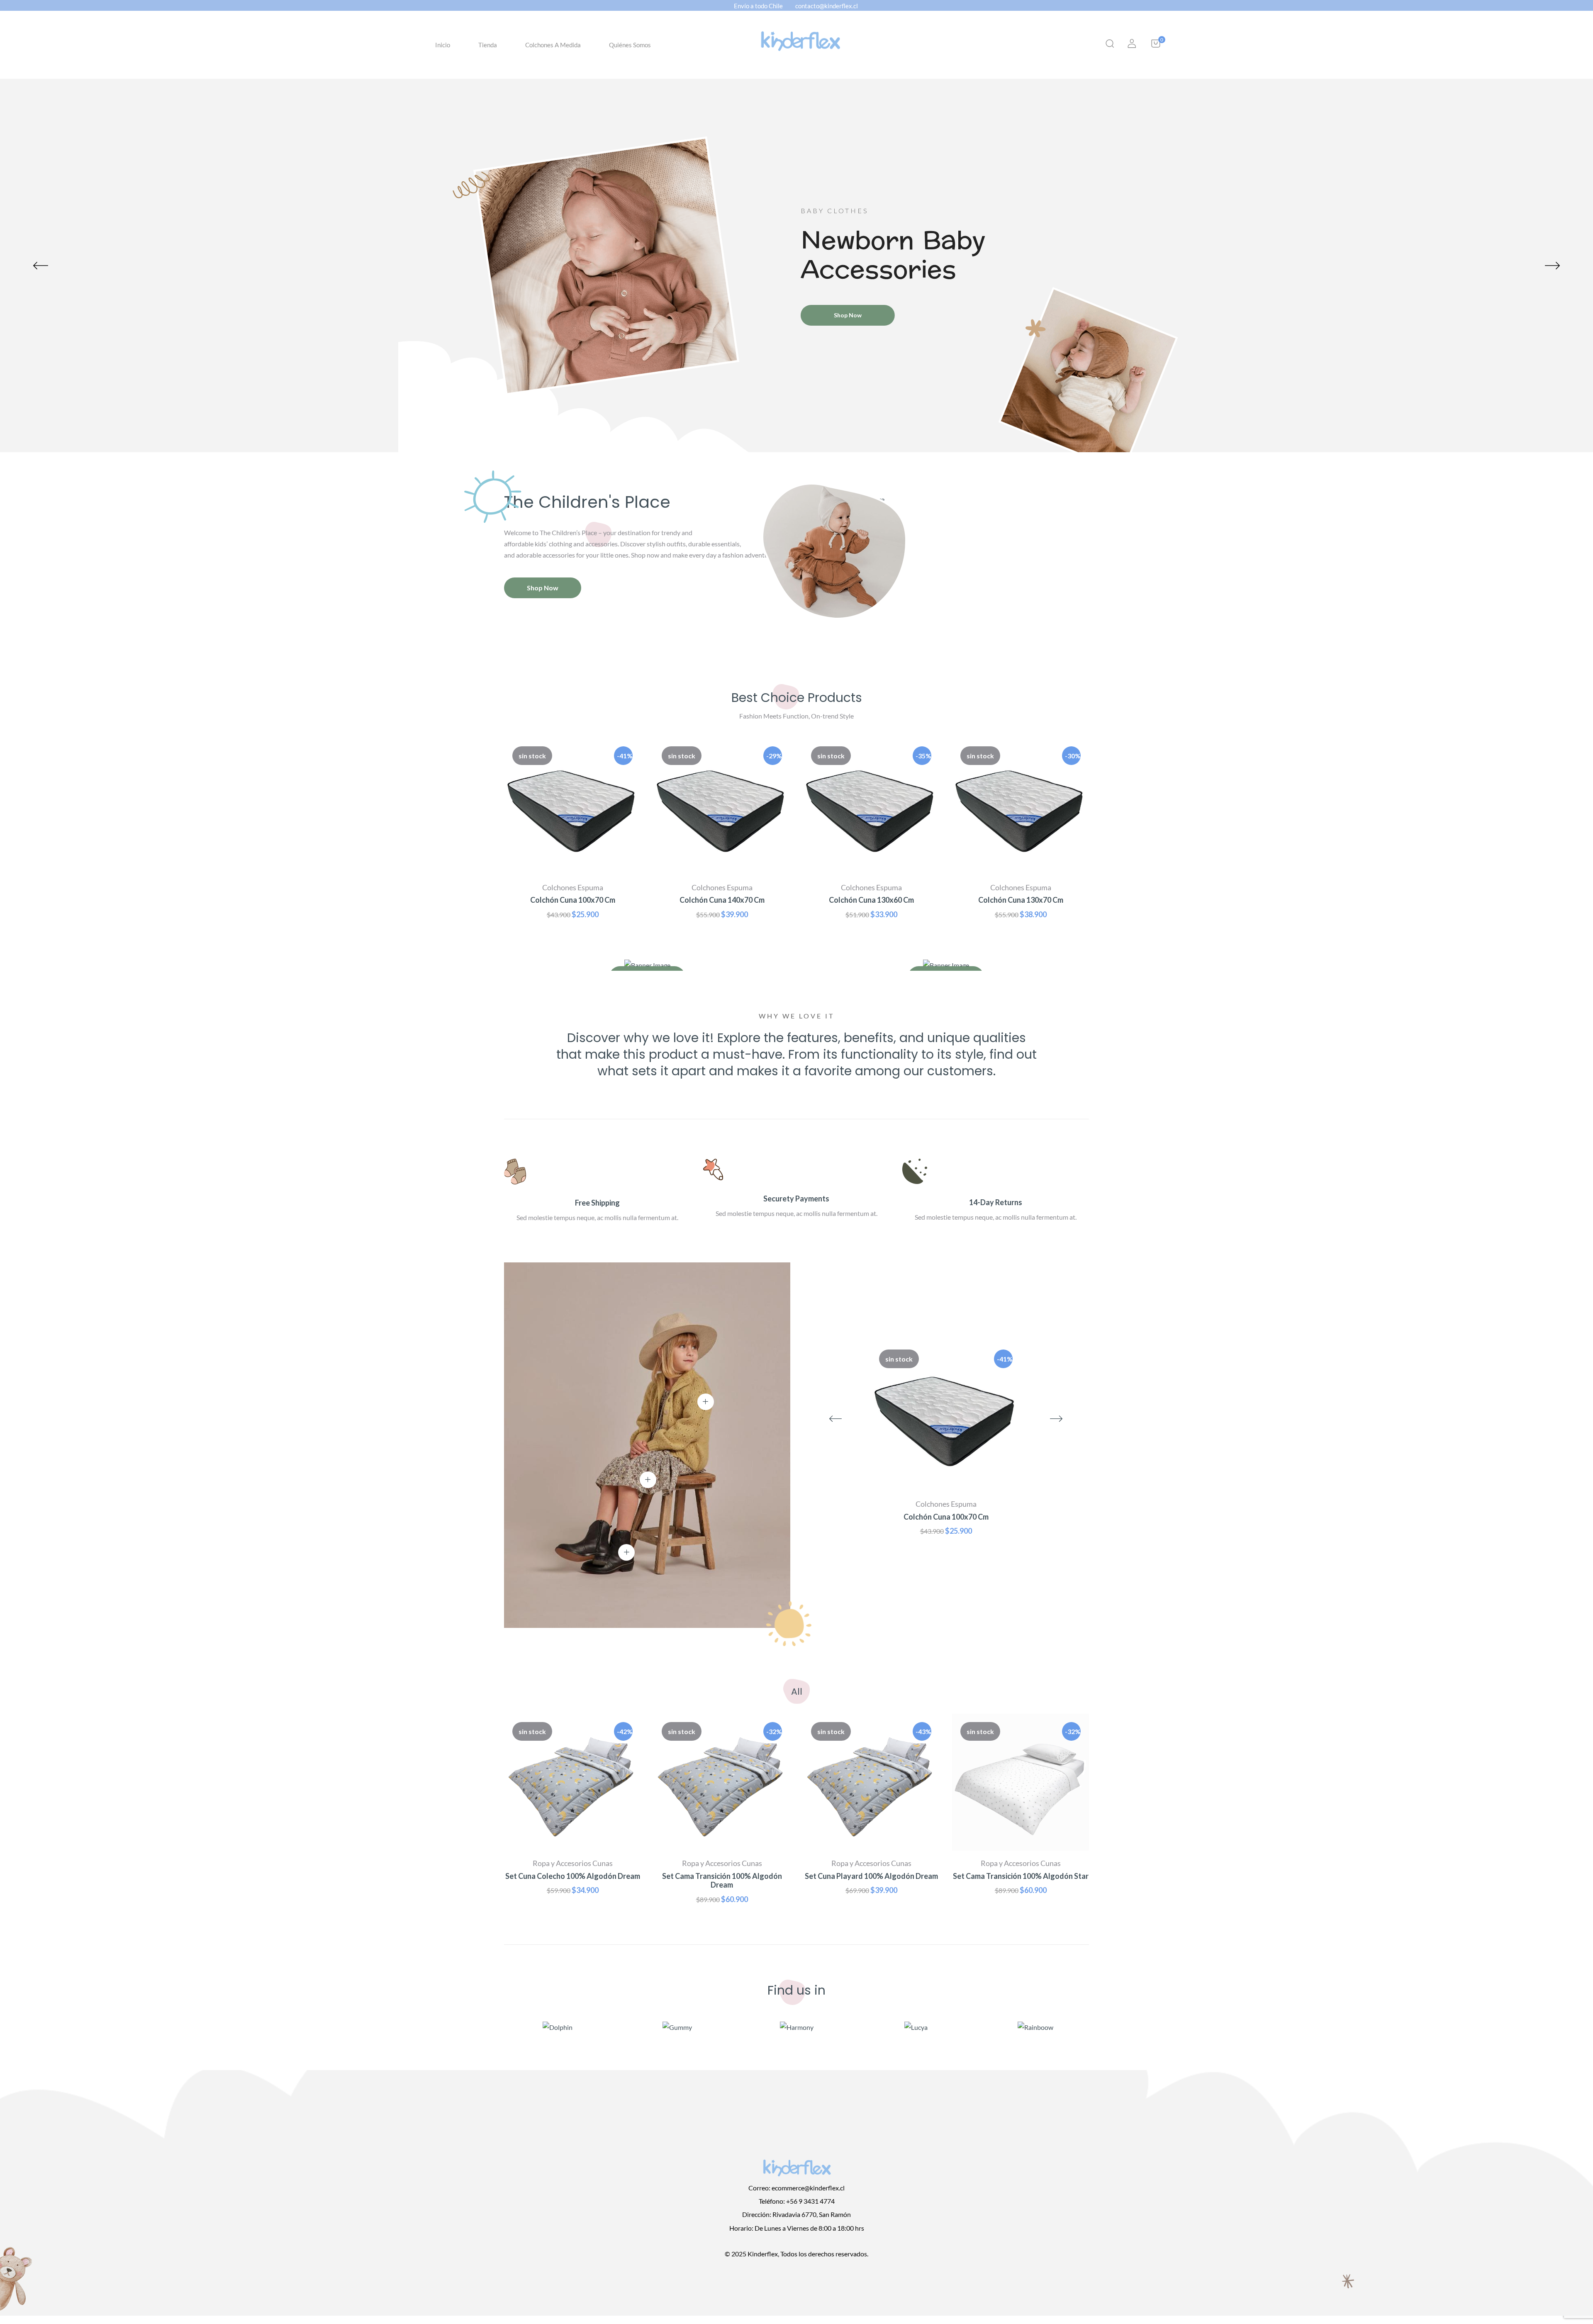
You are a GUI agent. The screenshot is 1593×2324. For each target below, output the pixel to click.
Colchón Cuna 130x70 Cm (1021, 900)
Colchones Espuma (573, 887)
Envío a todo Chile (758, 6)
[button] (1156, 45)
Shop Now (848, 315)
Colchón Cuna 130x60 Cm (871, 900)
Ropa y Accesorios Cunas (573, 1863)
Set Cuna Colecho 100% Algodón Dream (573, 1876)
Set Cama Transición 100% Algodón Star (1021, 1876)
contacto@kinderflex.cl (827, 6)
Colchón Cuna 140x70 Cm (722, 900)
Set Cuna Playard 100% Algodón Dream (871, 1876)
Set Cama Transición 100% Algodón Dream (722, 1881)
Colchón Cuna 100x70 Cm (573, 900)
